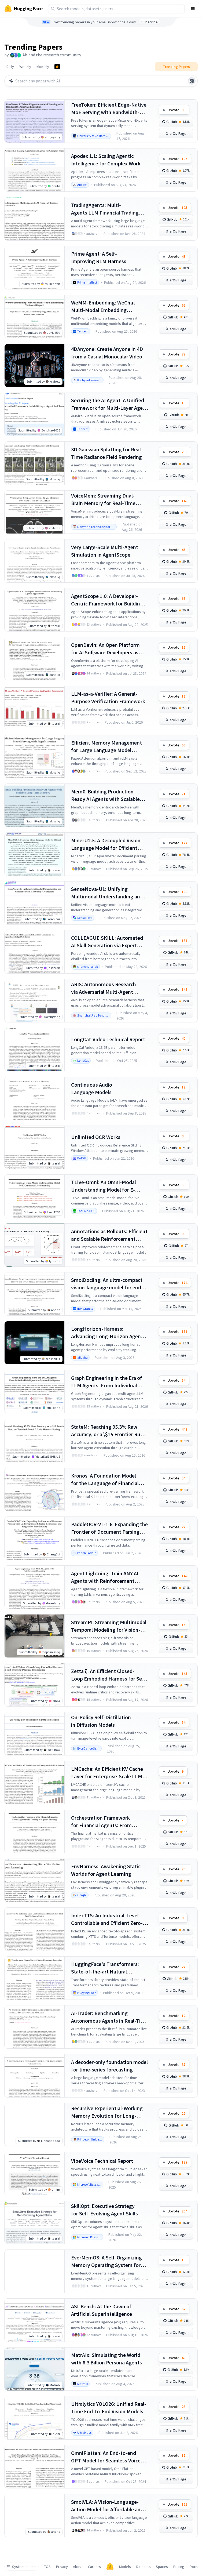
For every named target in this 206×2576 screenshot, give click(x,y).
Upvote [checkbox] (176, 110)
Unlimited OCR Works (96, 1137)
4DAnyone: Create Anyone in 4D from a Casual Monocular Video (107, 353)
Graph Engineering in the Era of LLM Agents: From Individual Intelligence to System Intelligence (107, 1382)
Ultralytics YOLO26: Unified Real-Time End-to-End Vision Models (109, 2408)
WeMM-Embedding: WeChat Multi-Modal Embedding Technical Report (103, 306)
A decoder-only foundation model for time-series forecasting (109, 2066)
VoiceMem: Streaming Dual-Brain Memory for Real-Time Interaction (103, 500)
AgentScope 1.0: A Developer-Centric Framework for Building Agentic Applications (107, 600)
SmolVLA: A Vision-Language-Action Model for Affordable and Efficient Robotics (107, 2506)
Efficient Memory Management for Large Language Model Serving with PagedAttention (106, 747)
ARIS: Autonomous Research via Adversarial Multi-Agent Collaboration (104, 988)
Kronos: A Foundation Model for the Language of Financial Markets (105, 1480)
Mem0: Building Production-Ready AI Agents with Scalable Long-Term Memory (105, 795)
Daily (10, 67)
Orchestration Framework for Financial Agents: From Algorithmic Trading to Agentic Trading (106, 1822)
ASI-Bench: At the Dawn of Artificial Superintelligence (102, 2310)
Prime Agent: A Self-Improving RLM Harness (99, 257)
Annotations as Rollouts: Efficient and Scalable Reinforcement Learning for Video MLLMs (109, 1235)
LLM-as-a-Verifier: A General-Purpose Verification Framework (108, 697)
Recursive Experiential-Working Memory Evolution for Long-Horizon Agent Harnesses (107, 2112)
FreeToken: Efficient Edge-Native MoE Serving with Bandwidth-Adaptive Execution (109, 109)
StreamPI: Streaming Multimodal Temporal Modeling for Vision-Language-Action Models (109, 1626)
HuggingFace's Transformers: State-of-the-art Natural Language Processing (105, 1968)
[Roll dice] (192, 81)
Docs (194, 2567)
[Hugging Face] (110, 2567)
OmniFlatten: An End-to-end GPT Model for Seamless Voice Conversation (106, 2457)
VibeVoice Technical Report (102, 2161)
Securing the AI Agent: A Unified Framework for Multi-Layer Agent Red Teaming (109, 404)
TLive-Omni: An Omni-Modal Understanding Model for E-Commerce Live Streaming (104, 1186)
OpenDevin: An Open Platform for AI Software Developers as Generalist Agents (105, 649)
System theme (24, 2567)
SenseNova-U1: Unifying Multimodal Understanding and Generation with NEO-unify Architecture (107, 893)
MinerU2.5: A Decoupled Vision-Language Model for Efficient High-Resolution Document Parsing (107, 844)
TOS (47, 2567)
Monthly (43, 67)
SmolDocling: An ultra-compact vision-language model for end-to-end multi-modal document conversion (107, 1284)
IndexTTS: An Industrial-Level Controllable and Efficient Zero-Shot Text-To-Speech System (107, 1919)
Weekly (25, 67)
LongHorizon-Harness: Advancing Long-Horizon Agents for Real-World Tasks (108, 1333)
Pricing (179, 2567)
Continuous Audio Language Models (92, 1088)
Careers (94, 2567)
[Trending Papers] (57, 67)
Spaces (162, 2567)
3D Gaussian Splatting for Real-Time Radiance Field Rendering (107, 453)
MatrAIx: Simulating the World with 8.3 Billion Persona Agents (106, 2359)
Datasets (144, 2567)
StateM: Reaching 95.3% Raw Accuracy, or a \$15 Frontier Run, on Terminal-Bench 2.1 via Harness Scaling (108, 1431)
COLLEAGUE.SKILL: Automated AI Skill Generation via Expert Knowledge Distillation (107, 942)
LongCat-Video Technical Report (108, 1039)
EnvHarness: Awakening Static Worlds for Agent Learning (106, 1870)
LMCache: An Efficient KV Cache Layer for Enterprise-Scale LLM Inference (107, 1773)
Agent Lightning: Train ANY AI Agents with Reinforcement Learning (105, 1577)
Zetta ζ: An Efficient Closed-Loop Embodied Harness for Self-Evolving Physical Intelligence (109, 1675)
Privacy (62, 2567)
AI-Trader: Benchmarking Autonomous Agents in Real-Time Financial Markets (109, 2017)
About (78, 2567)
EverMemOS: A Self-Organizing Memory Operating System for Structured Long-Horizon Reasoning (106, 2261)
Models (125, 2567)
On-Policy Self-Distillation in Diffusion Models (101, 1721)
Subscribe (150, 22)
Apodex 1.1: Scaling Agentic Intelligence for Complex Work (106, 160)
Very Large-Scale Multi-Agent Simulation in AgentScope (105, 551)
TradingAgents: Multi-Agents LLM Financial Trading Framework (105, 209)
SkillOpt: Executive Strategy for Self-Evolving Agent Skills (104, 2210)
